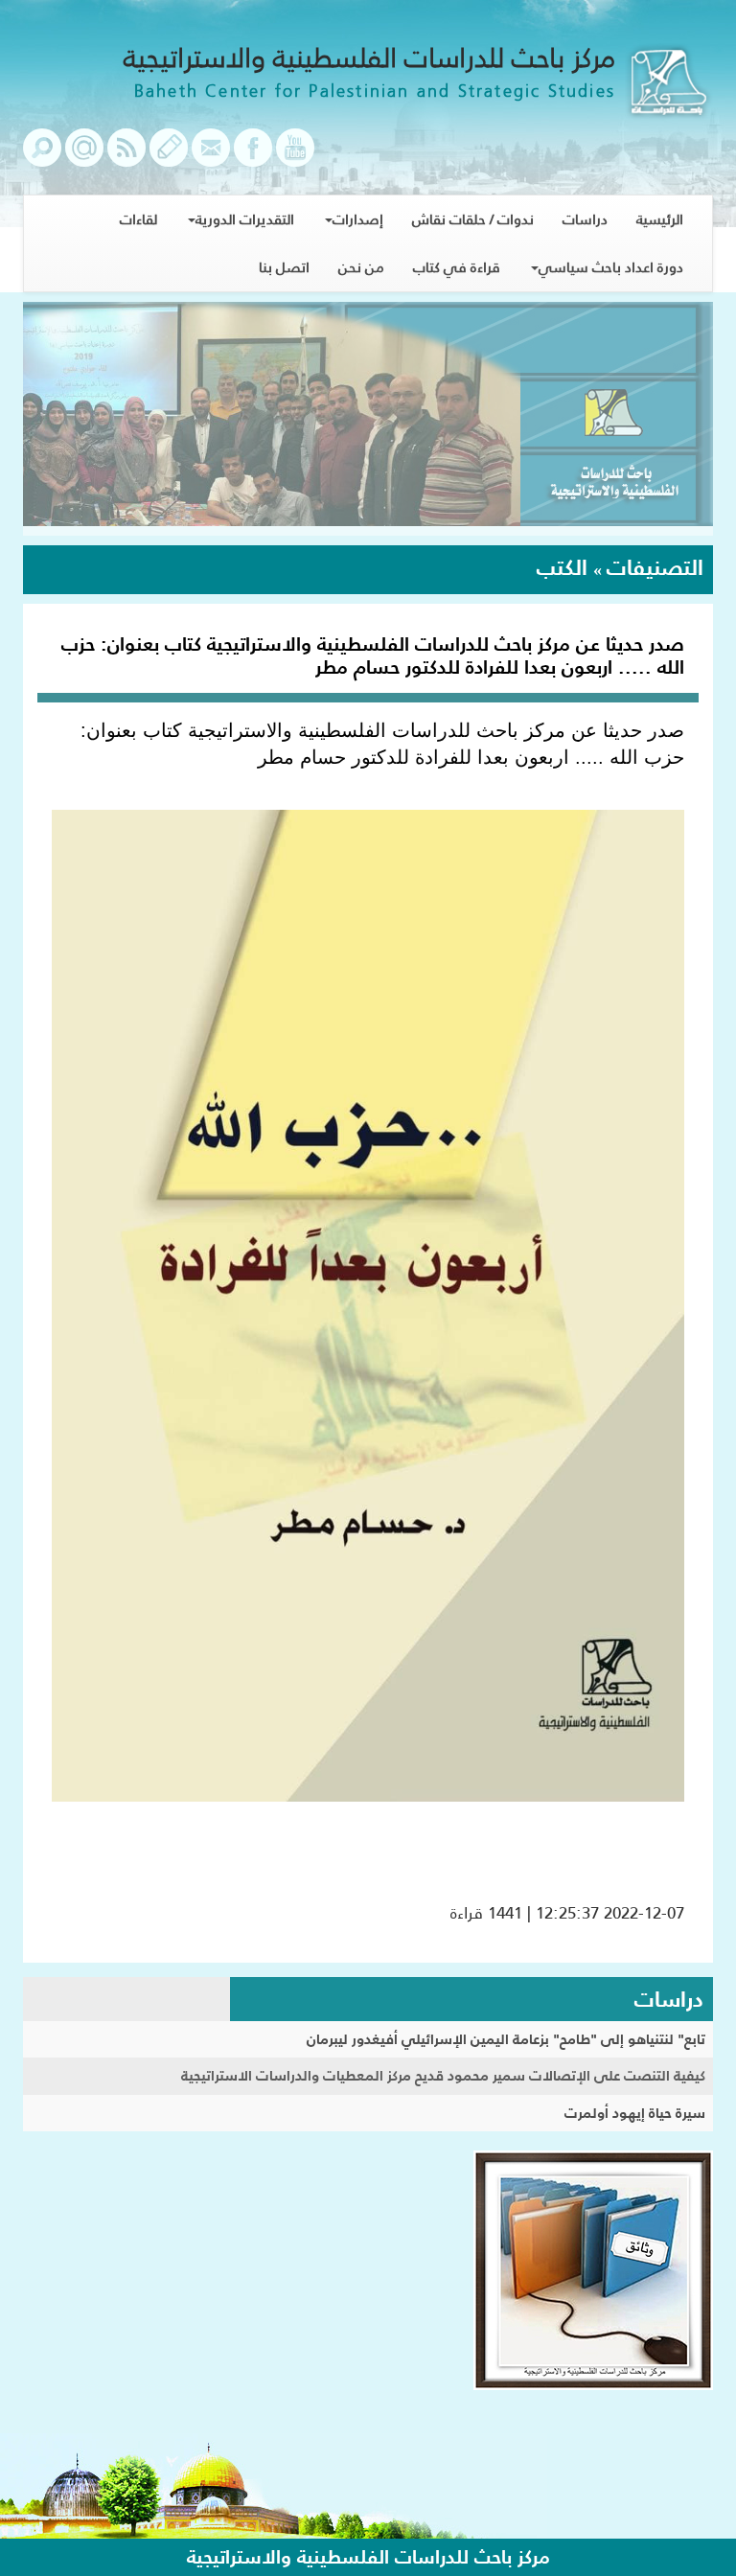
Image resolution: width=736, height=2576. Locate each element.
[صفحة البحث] (42, 157)
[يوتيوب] (295, 157)
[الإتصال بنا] (211, 157)
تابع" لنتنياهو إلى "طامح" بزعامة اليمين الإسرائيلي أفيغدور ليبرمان (506, 2039)
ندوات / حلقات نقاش (473, 219)
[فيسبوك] (253, 157)
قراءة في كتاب (457, 267)
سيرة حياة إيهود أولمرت (635, 2113)
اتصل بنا (284, 267)
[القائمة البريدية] (84, 157)
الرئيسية (660, 219)
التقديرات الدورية (245, 219)
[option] (368, 419)
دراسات (585, 219)
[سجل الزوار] (169, 157)
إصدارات (358, 219)
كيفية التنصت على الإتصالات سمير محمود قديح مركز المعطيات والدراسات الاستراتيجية (443, 2075)
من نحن (361, 267)
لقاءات (138, 219)
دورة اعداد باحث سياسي (611, 267)
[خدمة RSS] (126, 157)
